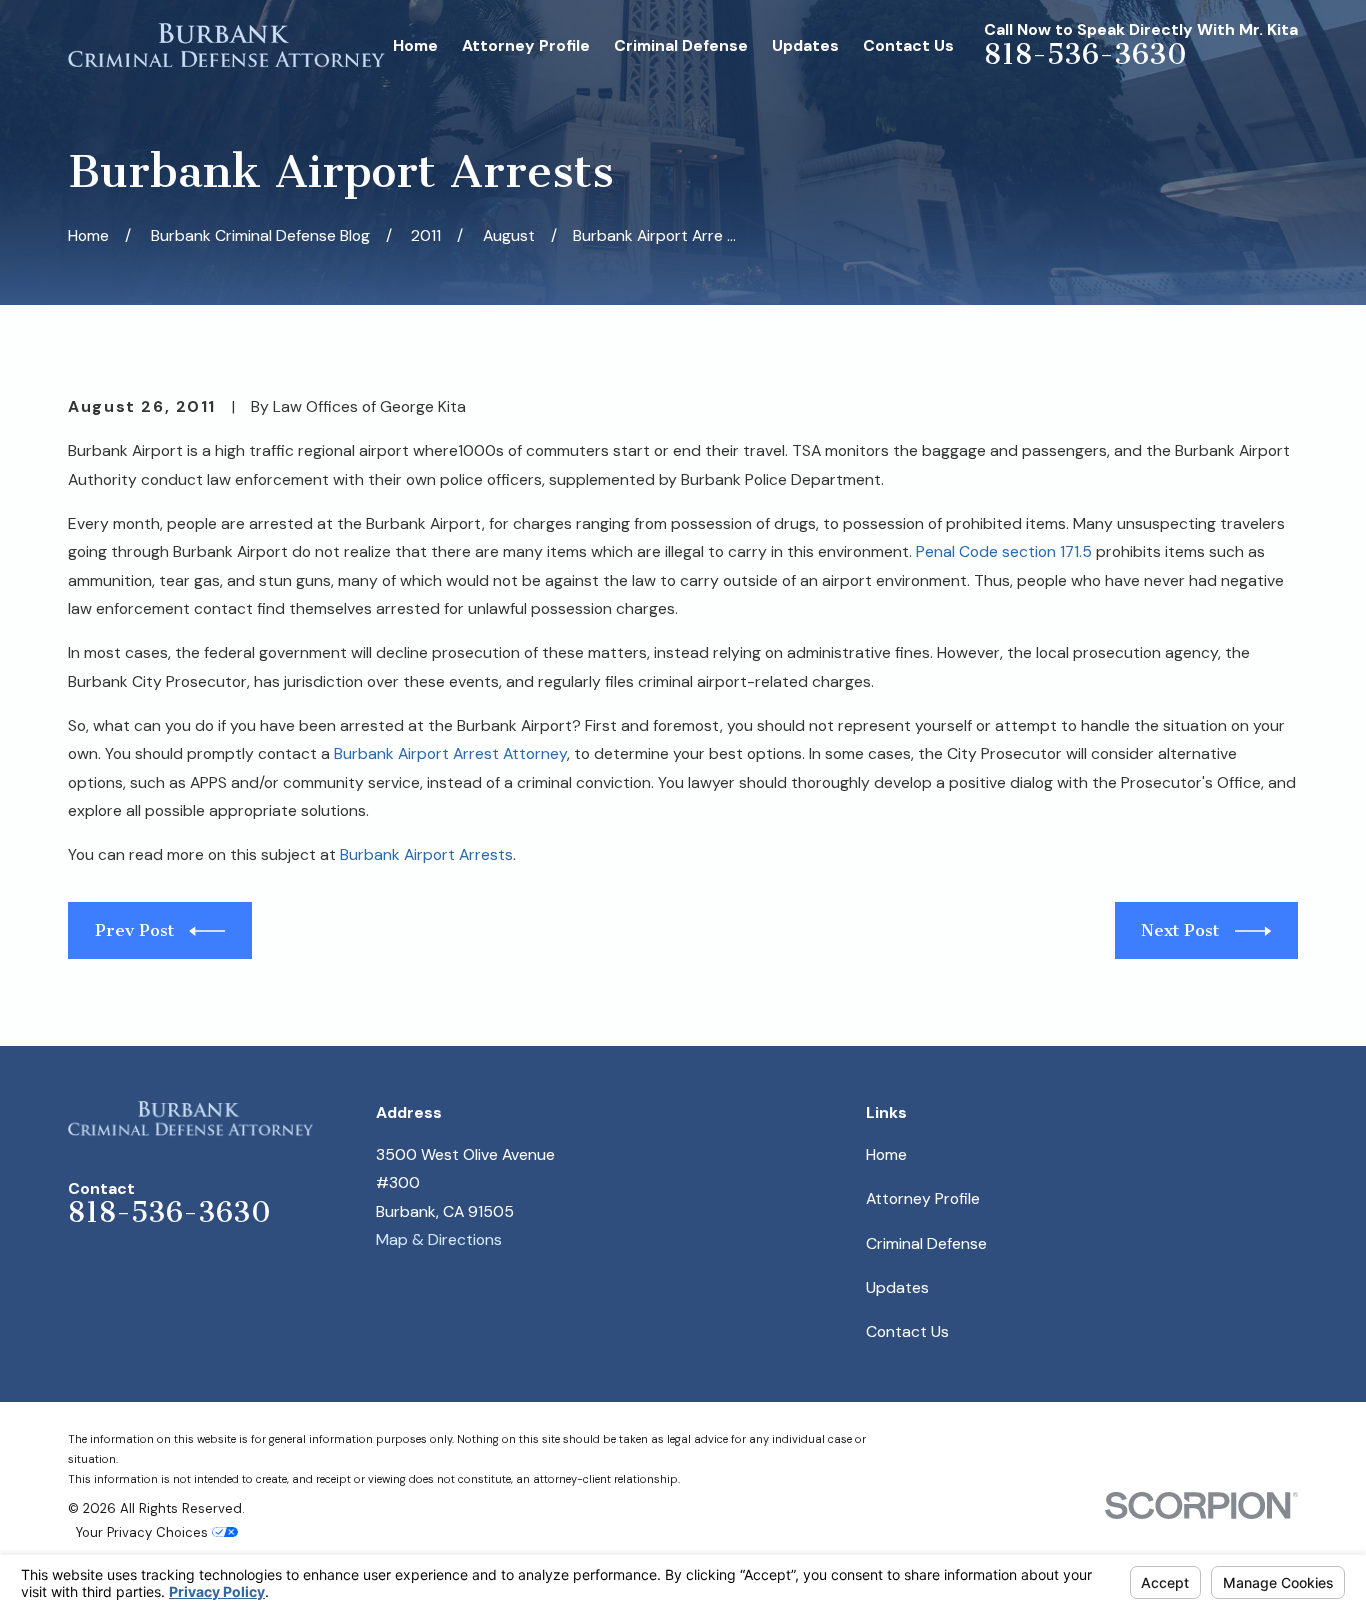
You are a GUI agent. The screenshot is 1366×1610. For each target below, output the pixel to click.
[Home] (227, 46)
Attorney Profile (923, 1198)
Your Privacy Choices (144, 1532)
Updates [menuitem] (805, 45)
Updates (897, 1287)
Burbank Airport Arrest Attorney (450, 753)
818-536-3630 (1085, 54)
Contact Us (907, 1331)
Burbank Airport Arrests (426, 854)
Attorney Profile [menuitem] (526, 45)
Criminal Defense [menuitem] (681, 45)
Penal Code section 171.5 (1004, 551)
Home (886, 1154)
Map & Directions (439, 1239)
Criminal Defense (926, 1243)
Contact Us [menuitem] (908, 45)
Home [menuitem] (415, 45)
